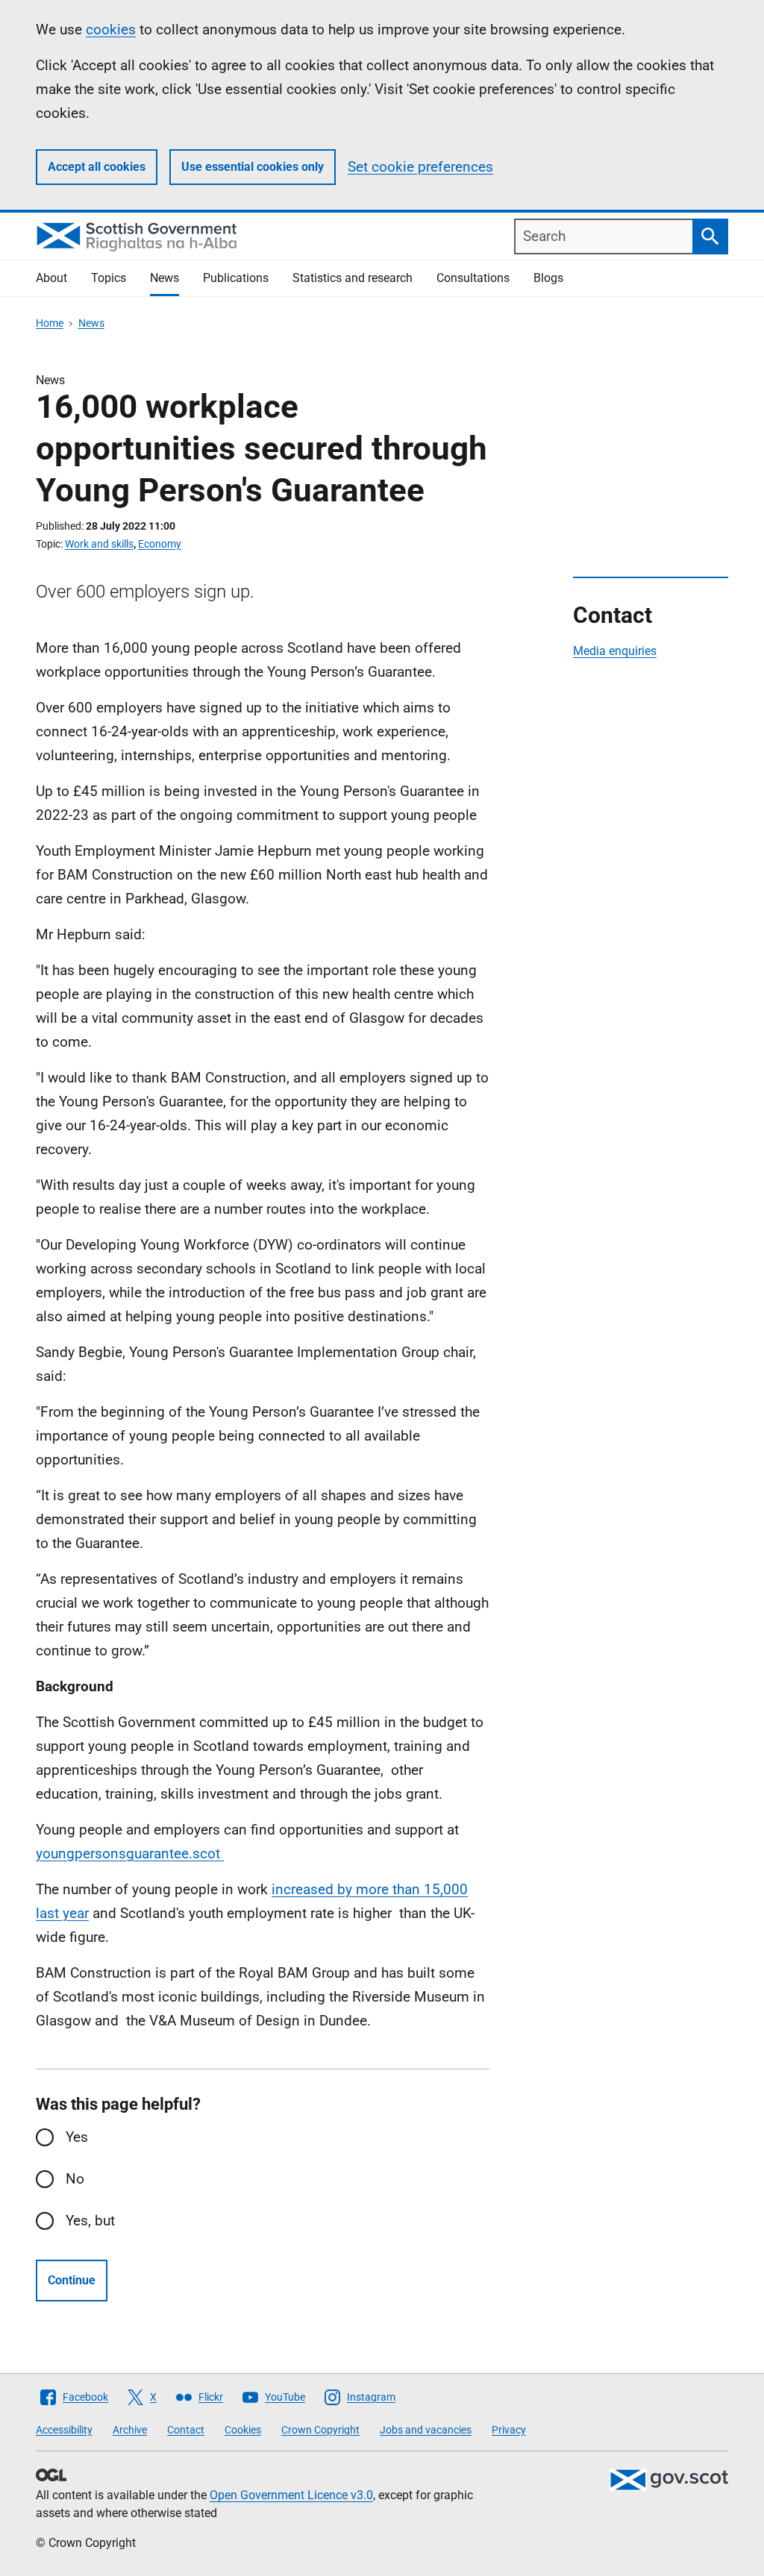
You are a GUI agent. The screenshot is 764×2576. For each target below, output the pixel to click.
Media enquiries (615, 651)
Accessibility (64, 2430)
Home (50, 323)
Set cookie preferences (420, 167)
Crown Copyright (320, 2430)
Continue (72, 2280)
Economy (160, 544)
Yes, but (90, 2221)
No (75, 2179)
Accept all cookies (97, 167)
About (51, 278)
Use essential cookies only (253, 167)
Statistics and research (353, 278)
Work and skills (99, 544)
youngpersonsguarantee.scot (130, 1853)
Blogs (548, 278)
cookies (111, 29)
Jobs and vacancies (426, 2430)
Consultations (473, 278)
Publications (236, 278)
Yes (77, 2137)
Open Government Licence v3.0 (291, 2495)
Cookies (243, 2430)
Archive (130, 2430)
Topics (109, 278)
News (165, 278)
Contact (186, 2430)
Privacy (509, 2430)
